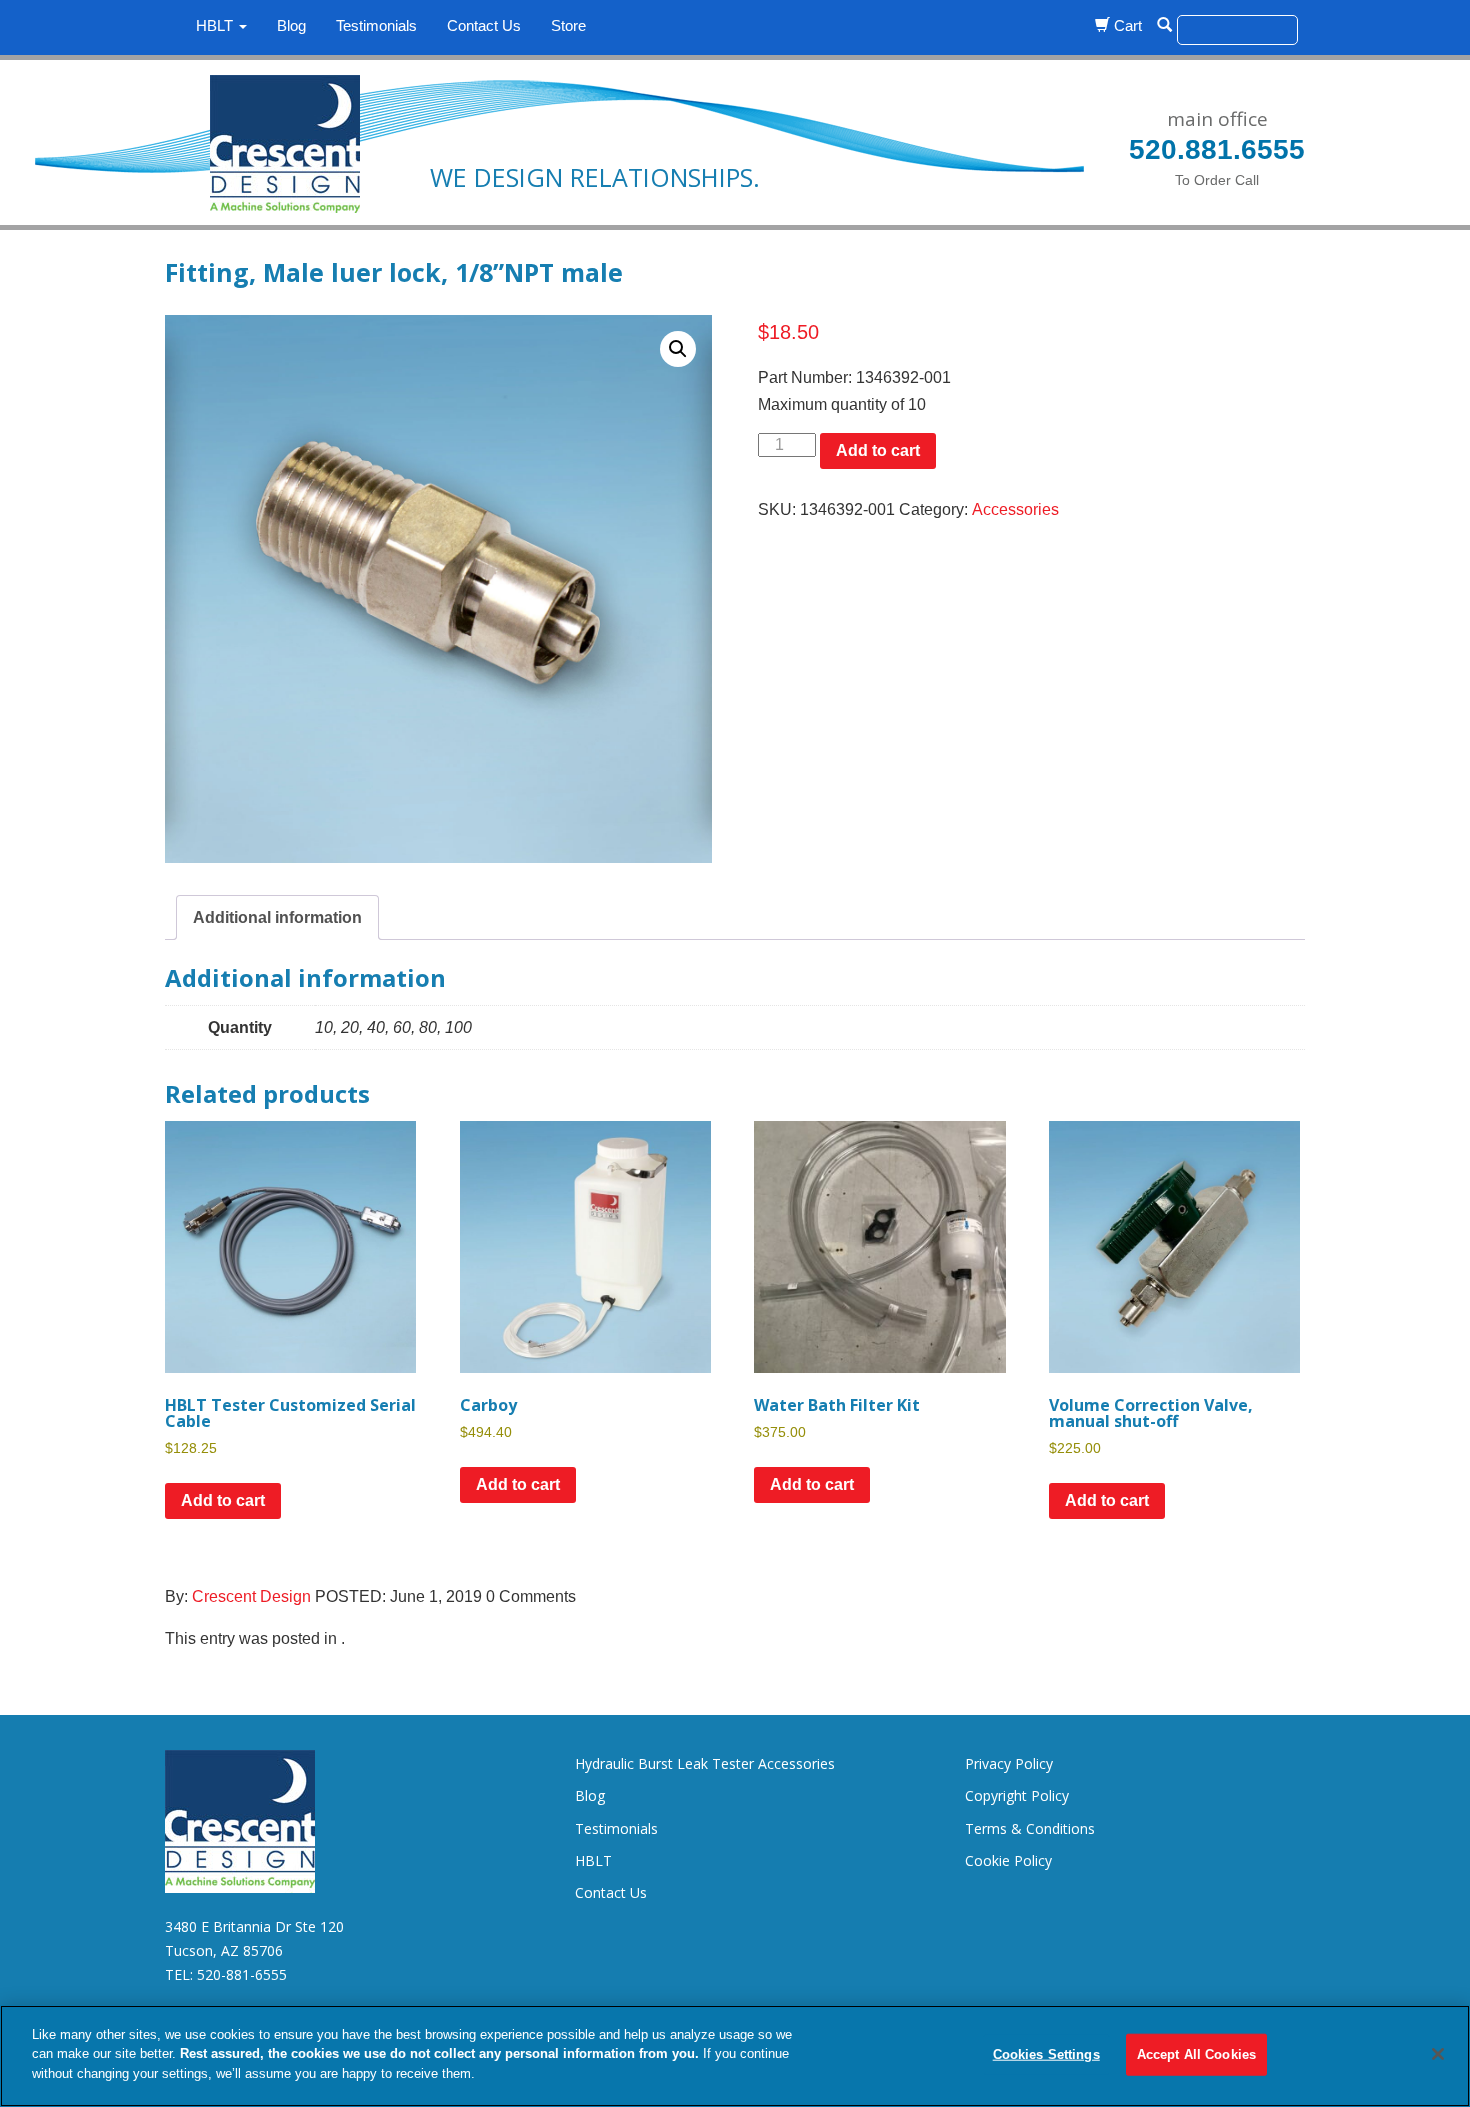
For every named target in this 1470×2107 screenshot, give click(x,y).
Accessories (1015, 509)
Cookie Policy (1008, 1860)
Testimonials (376, 25)
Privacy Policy (1009, 1763)
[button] (678, 349)
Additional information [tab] (277, 917)
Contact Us (484, 25)
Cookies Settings (1046, 2054)
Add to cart (878, 450)
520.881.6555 (1217, 149)
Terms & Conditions (1030, 1828)
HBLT (216, 25)
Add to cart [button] (223, 1500)
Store (568, 25)
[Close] (1438, 2054)
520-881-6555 (242, 1974)
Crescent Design (251, 1596)
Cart (1126, 25)
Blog (291, 25)
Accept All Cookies (1196, 2054)
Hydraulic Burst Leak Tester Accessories (705, 1763)
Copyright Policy (1017, 1795)
